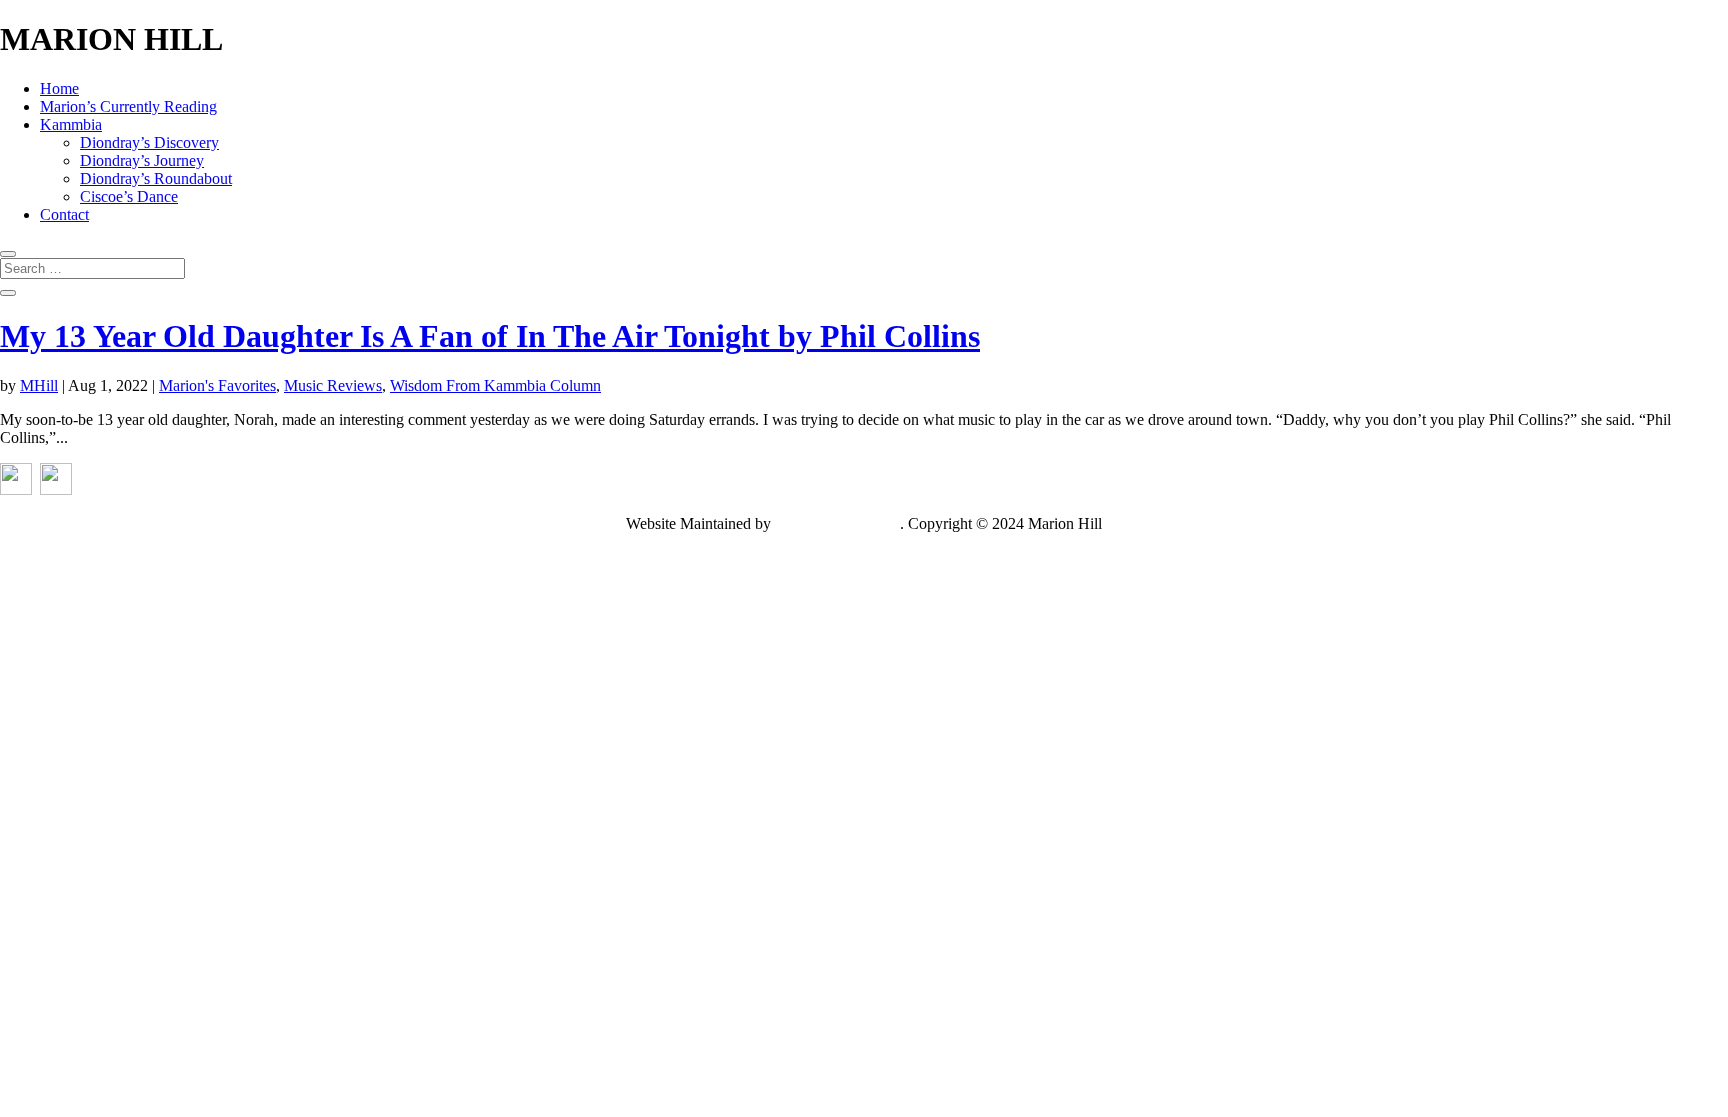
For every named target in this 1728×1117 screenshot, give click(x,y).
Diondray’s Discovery (149, 142)
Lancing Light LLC (837, 523)
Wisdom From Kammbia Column (495, 385)
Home (59, 88)
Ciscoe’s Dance (129, 196)
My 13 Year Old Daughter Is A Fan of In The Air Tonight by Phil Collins (490, 336)
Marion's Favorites (217, 385)
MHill (39, 385)
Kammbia (71, 124)
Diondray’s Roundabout (156, 178)
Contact (64, 214)
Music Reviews (333, 385)
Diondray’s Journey (142, 160)
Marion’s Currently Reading (128, 106)
